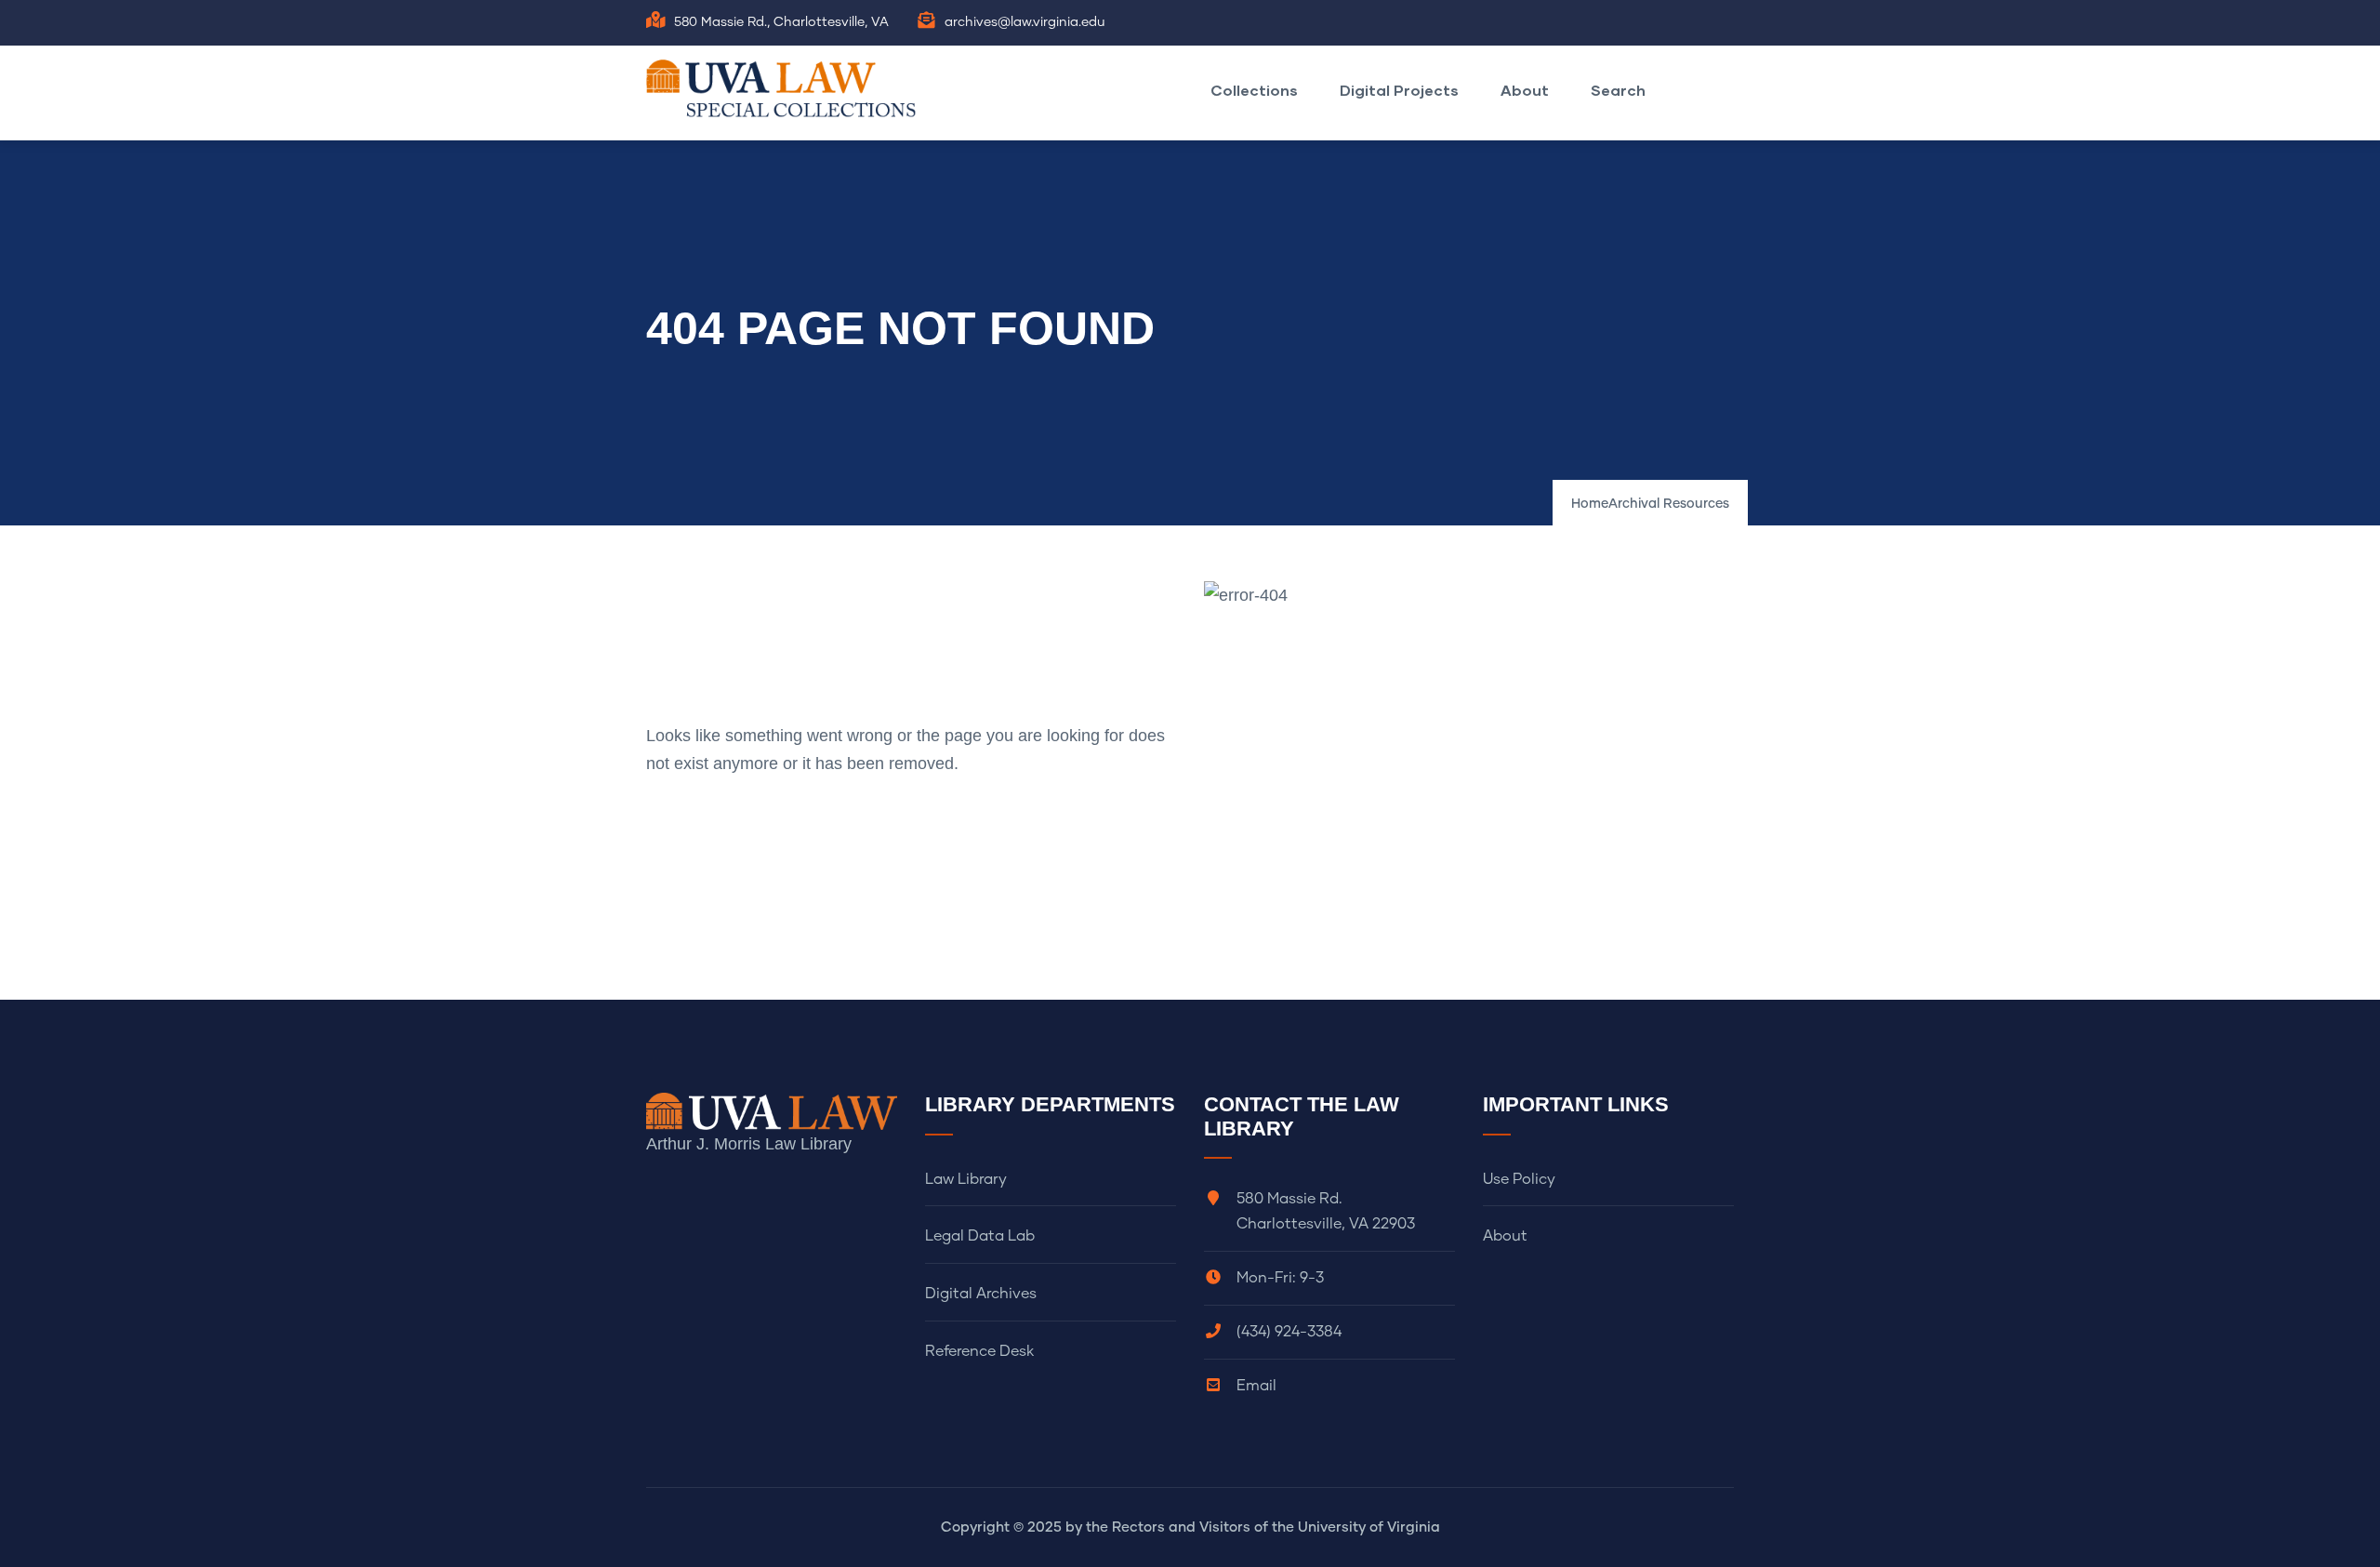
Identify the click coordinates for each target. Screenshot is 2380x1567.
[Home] (786, 88)
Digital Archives (981, 1294)
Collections (1254, 90)
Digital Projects (1399, 90)
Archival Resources (1669, 504)
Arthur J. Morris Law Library (749, 1144)
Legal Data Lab (980, 1236)
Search (1618, 90)
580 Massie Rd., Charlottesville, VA (781, 22)
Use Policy (1519, 1179)
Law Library (966, 1179)
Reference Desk (979, 1351)
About (1525, 90)
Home (1590, 504)
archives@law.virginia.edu (1025, 22)
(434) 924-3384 (1289, 1332)
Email (1256, 1386)
